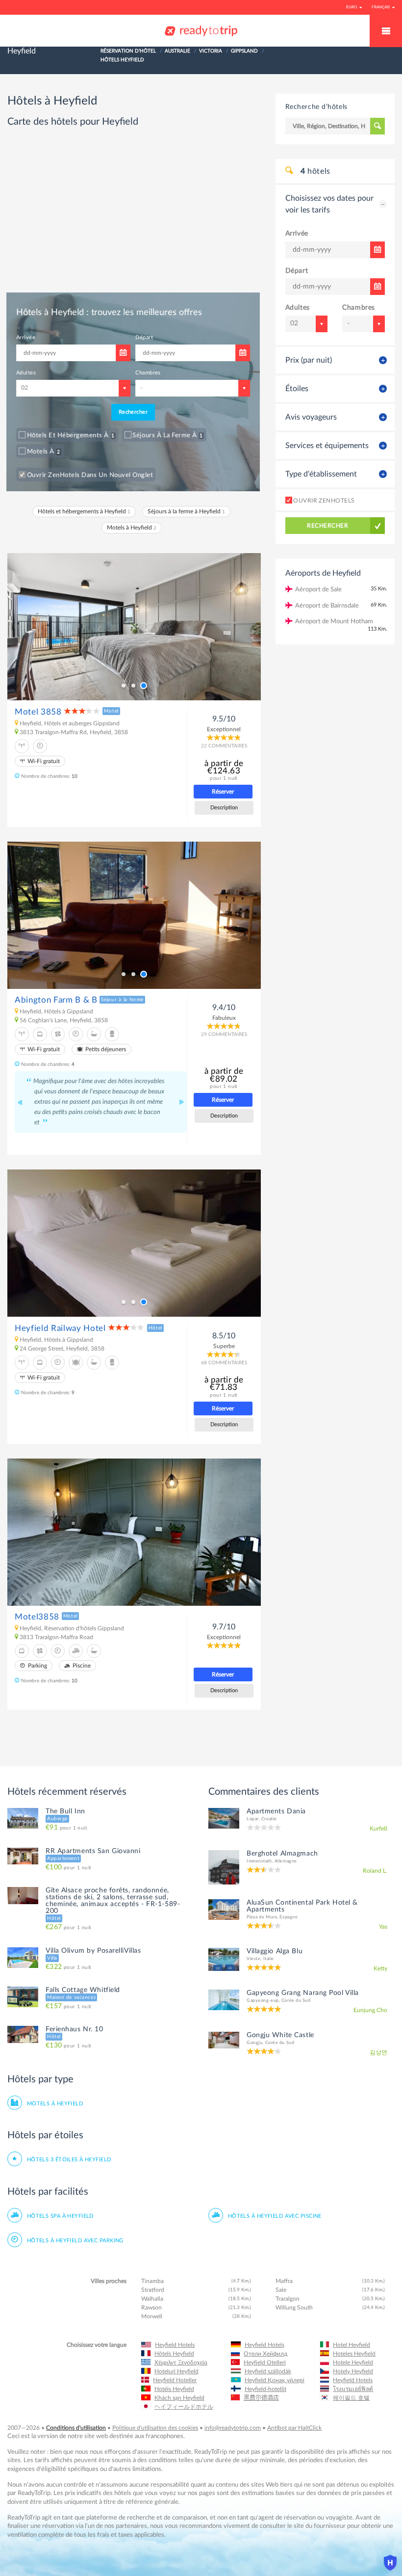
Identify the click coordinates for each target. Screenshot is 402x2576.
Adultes (44, 601)
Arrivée (43, 566)
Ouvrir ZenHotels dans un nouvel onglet (104, 663)
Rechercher (201, 640)
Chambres (224, 601)
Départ (219, 566)
